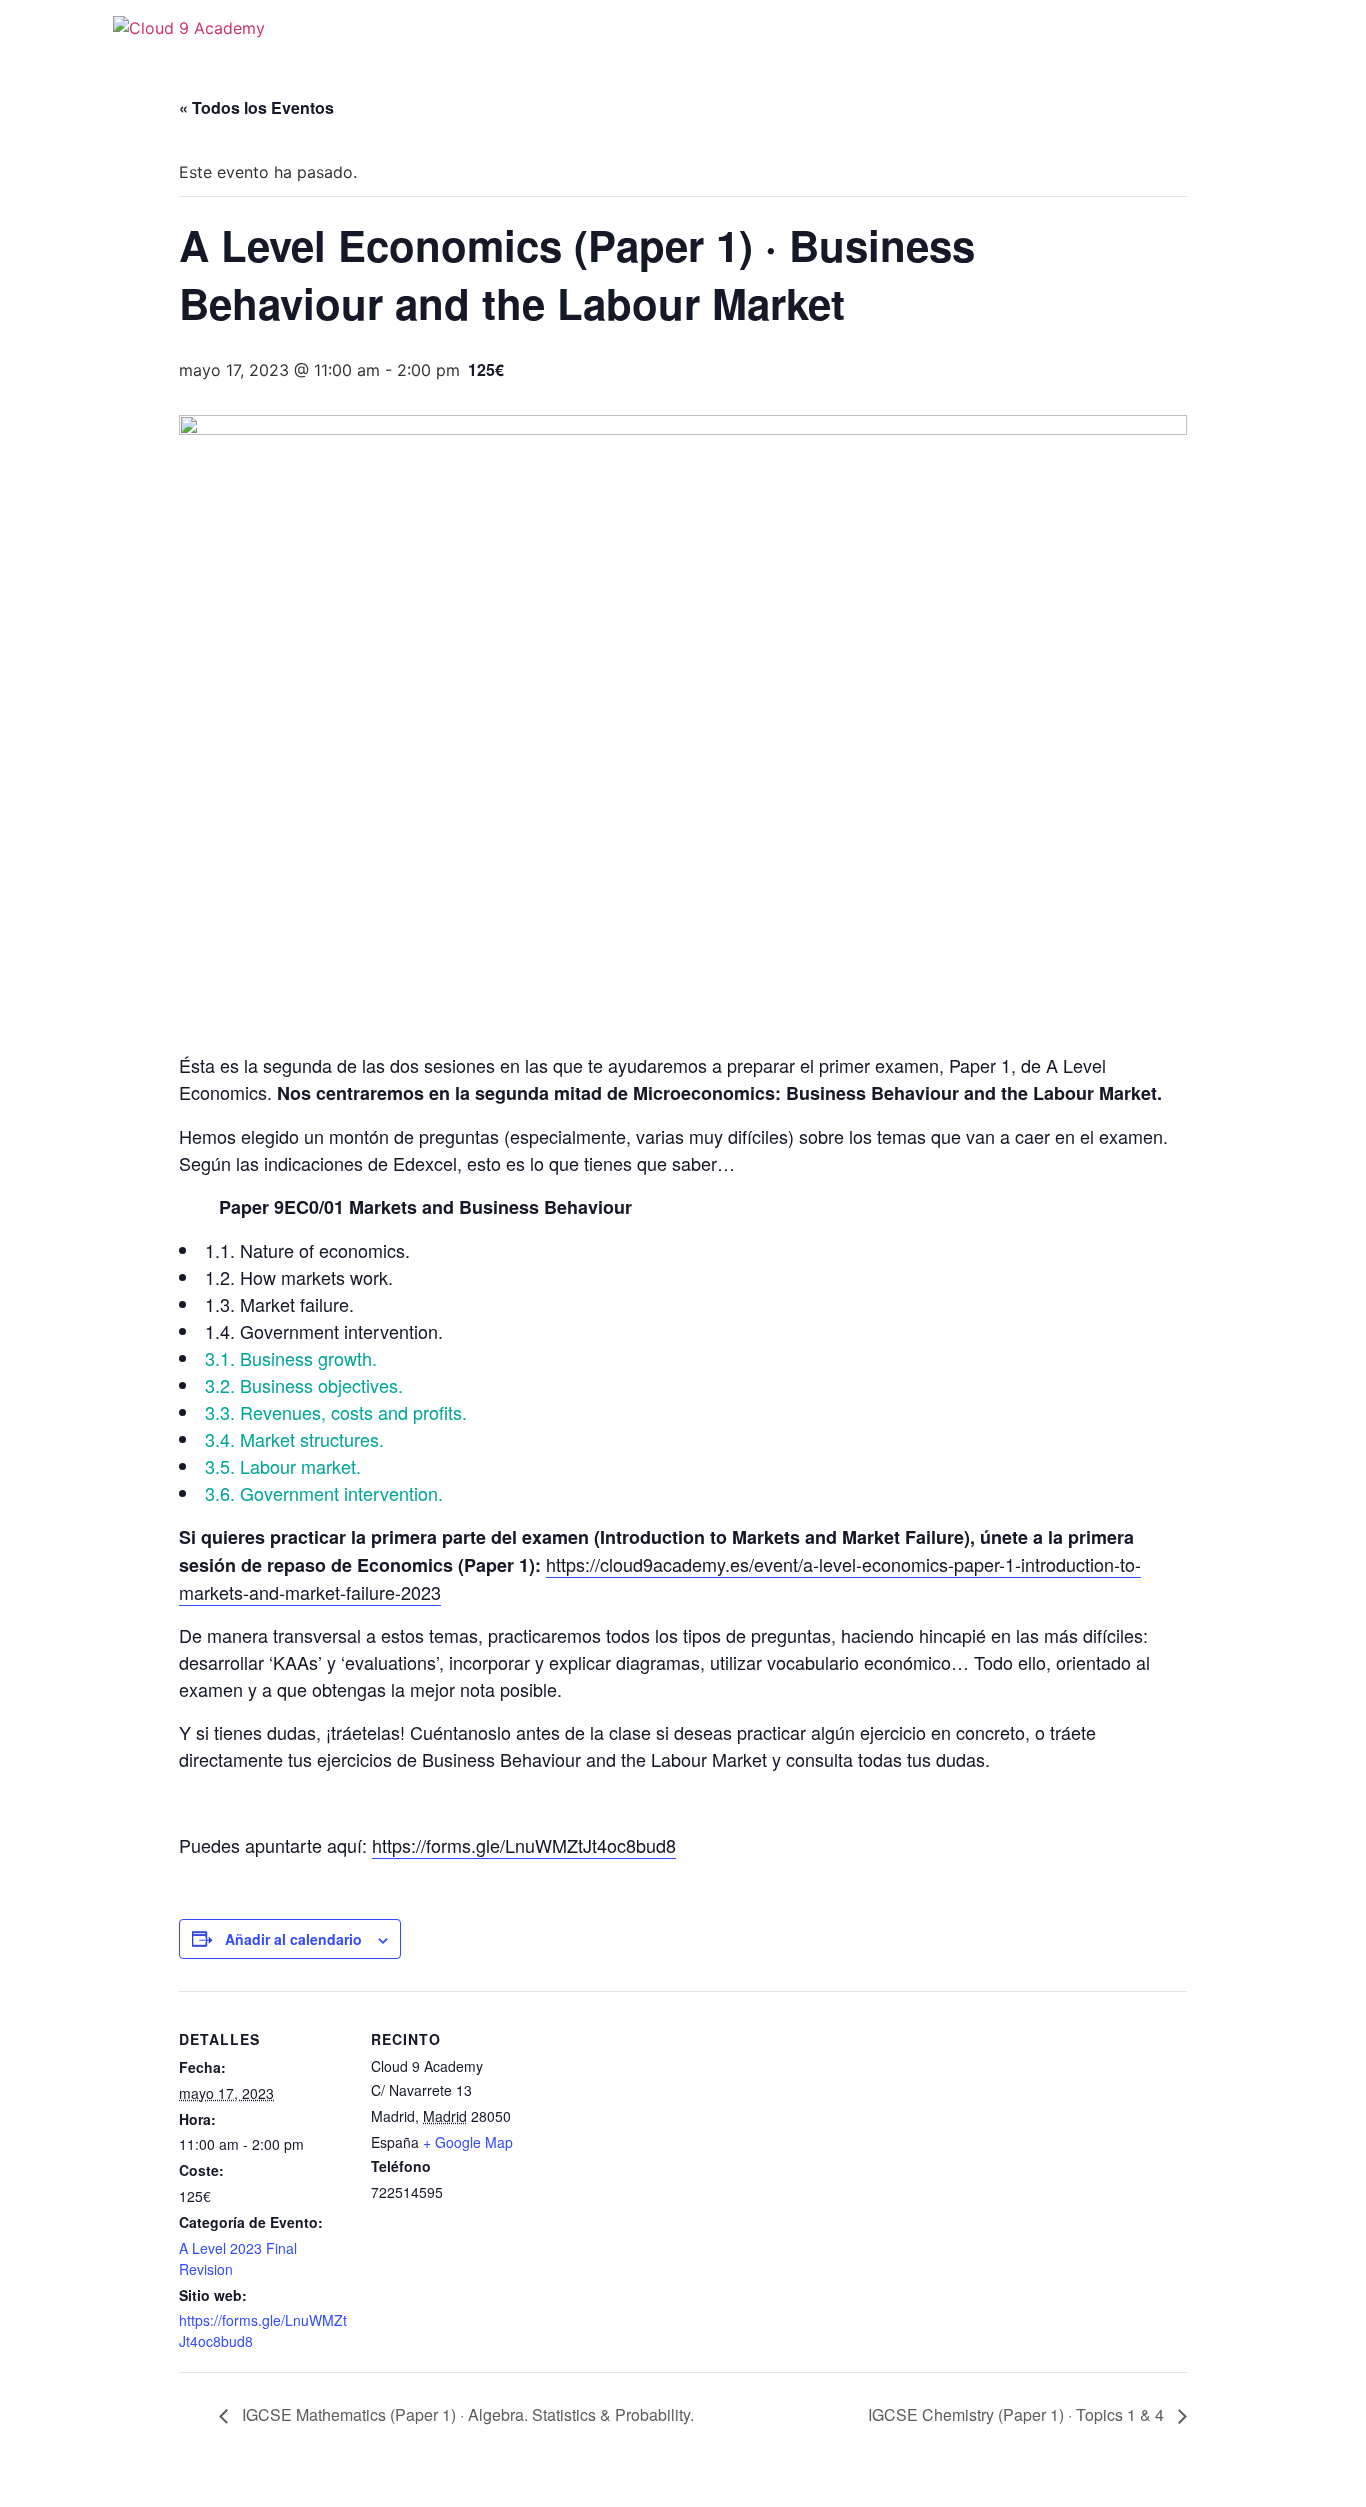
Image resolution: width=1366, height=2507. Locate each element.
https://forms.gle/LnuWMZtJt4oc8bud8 (524, 1845)
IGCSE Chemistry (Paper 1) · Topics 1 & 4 (1018, 2414)
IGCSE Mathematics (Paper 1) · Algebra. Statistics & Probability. (466, 2414)
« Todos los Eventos (256, 107)
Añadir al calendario (293, 1939)
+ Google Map (468, 2142)
